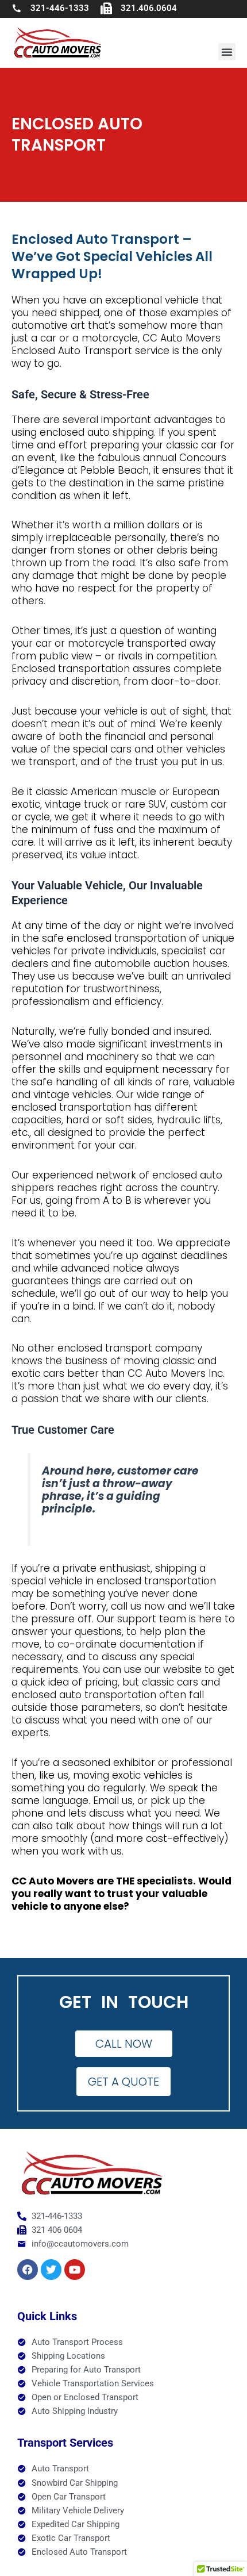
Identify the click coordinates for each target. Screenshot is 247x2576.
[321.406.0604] (106, 9)
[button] (227, 52)
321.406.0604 (149, 8)
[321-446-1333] (17, 8)
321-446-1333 (60, 8)
